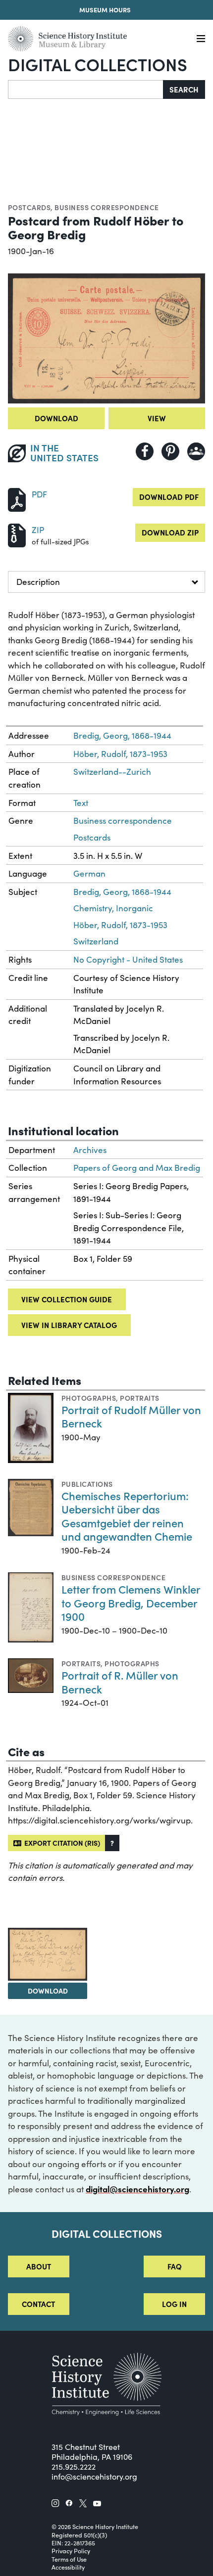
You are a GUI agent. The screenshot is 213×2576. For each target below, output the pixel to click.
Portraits (139, 1398)
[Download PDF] (17, 499)
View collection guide (67, 1299)
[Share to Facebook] (145, 451)
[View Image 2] (48, 1954)
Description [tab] (38, 582)
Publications (87, 1484)
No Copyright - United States (128, 959)
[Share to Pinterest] (170, 451)
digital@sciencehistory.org (137, 2189)
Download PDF (169, 497)
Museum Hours (105, 10)
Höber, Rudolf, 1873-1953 (120, 754)
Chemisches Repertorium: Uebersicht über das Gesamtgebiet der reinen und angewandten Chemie (127, 1516)
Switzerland (96, 941)
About (39, 2266)
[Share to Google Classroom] (196, 451)
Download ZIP (170, 532)
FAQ (175, 2266)
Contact (38, 2304)
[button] (112, 1843)
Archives (90, 1150)
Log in (174, 2304)
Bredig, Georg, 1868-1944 (122, 735)
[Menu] (201, 39)
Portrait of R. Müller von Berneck (120, 1682)
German (89, 873)
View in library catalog (69, 1325)
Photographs (89, 1398)
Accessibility (68, 2567)
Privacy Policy (71, 2551)
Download (56, 418)
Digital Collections (98, 64)
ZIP (38, 530)
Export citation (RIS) (61, 1843)
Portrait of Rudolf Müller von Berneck (131, 1416)
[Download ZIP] (17, 534)
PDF (39, 494)
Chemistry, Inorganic (113, 908)
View (157, 418)
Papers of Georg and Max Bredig (137, 1168)
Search (184, 89)
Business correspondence (106, 207)
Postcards (29, 207)
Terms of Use (69, 2559)
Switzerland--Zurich (112, 772)
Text (81, 803)
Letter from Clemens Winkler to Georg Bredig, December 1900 (131, 1602)
